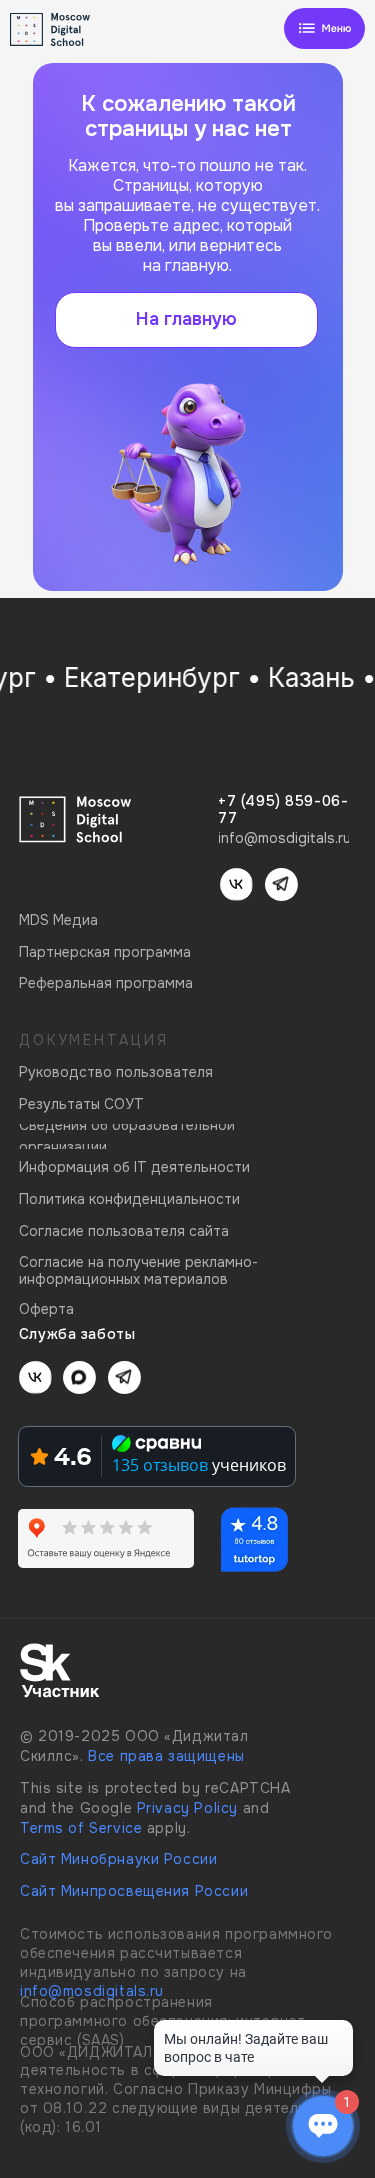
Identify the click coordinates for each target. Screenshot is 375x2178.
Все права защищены (166, 1756)
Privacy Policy (187, 1808)
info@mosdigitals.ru (92, 1991)
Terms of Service (81, 1828)
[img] (324, 29)
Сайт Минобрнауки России (118, 1859)
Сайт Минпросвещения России (134, 1891)
